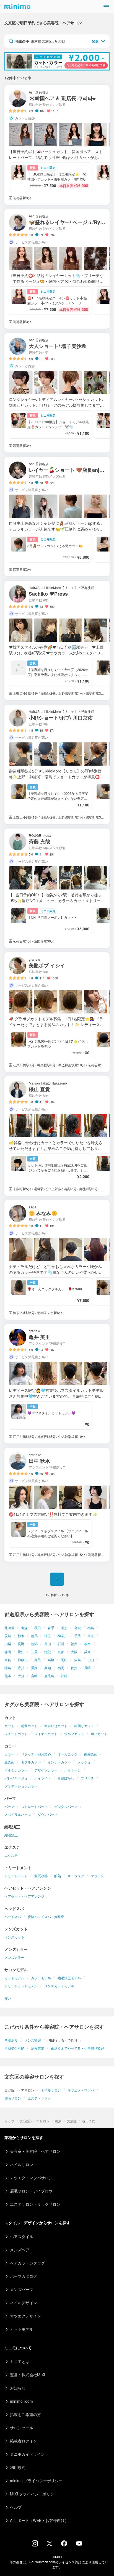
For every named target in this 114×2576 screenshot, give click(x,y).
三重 (34, 1652)
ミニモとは (20, 2361)
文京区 (72, 2121)
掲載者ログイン (24, 2441)
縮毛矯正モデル (69, 1978)
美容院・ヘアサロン (35, 2121)
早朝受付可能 (14, 2048)
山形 (64, 1628)
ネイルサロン (51, 2090)
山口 (91, 1660)
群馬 (34, 1636)
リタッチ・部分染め (36, 1754)
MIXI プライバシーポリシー (34, 2494)
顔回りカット (84, 1726)
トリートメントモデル (21, 1986)
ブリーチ (87, 1778)
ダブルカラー (31, 1762)
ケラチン (97, 1876)
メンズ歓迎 (33, 2040)
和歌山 (23, 1660)
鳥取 (38, 1660)
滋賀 (48, 1652)
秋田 (38, 1628)
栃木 (21, 1636)
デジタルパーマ (66, 1806)
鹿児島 (49, 1676)
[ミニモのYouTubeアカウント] (79, 2544)
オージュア (76, 1876)
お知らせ (18, 2388)
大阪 (74, 1652)
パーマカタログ (24, 2276)
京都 (61, 1652)
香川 (21, 1668)
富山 (48, 1644)
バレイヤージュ (16, 1778)
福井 (74, 1644)
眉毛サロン (13, 2098)
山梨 (8, 1644)
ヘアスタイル (22, 2236)
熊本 (8, 1676)
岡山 (64, 1660)
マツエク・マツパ (81, 2090)
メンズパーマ (22, 2289)
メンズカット (14, 1937)
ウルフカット (74, 1734)
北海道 (9, 1628)
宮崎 (34, 1676)
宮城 (77, 1628)
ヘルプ (16, 2507)
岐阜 (87, 1644)
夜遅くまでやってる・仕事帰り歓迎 (77, 2048)
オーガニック (68, 1754)
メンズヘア (20, 2250)
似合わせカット (56, 1726)
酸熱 (58, 1876)
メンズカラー (14, 1957)
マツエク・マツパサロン (31, 2178)
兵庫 (87, 1652)
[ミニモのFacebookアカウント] (64, 2545)
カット (9, 1726)
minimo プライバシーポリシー (36, 2481)
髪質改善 (41, 1876)
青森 (24, 1628)
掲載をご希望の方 (25, 2414)
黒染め (9, 1762)
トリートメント (16, 1876)
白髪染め (91, 1754)
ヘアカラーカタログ (27, 2263)
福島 (91, 1628)
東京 (91, 1636)
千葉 (77, 1636)
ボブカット (99, 1734)
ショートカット (16, 1734)
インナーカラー (59, 1762)
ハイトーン (72, 1770)
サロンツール (22, 2428)
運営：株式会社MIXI (28, 2375)
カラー (9, 1754)
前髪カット (29, 1726)
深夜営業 (38, 2048)
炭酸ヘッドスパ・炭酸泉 (46, 1916)
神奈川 (63, 1636)
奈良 (8, 1660)
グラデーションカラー (21, 1786)
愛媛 (34, 1668)
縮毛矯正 (11, 1835)
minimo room (21, 2401)
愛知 (21, 1652)
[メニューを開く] (106, 7)
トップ (9, 2121)
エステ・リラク (39, 2098)
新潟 (34, 1644)
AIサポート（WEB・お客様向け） (39, 2520)
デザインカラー (46, 1770)
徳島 (8, 1668)
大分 (21, 1676)
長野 (21, 1644)
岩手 (51, 1628)
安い (8, 1998)
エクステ (11, 1855)
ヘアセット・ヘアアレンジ (24, 1896)
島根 (51, 1660)
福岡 (61, 1668)
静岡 (8, 1652)
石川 (61, 1644)
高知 (48, 1668)
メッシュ (84, 1762)
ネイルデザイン (24, 2303)
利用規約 (18, 2467)
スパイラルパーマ (18, 1814)
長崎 (87, 1668)
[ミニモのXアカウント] (50, 2545)
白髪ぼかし (66, 1778)
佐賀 (74, 1668)
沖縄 (64, 1676)
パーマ (9, 1806)
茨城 (8, 1636)
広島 (77, 1660)
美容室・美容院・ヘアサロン (35, 2151)
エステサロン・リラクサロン (35, 2204)
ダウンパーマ (48, 1814)
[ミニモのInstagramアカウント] (35, 2545)
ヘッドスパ (13, 1916)
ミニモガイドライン (27, 2454)
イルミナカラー (16, 1770)
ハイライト (43, 1778)
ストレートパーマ (34, 1806)
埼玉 (48, 1636)
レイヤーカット (46, 1734)
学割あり (11, 2040)
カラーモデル (41, 1978)
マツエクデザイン (25, 2316)
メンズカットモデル (59, 1986)
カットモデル (14, 1978)
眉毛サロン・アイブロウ (31, 2191)
